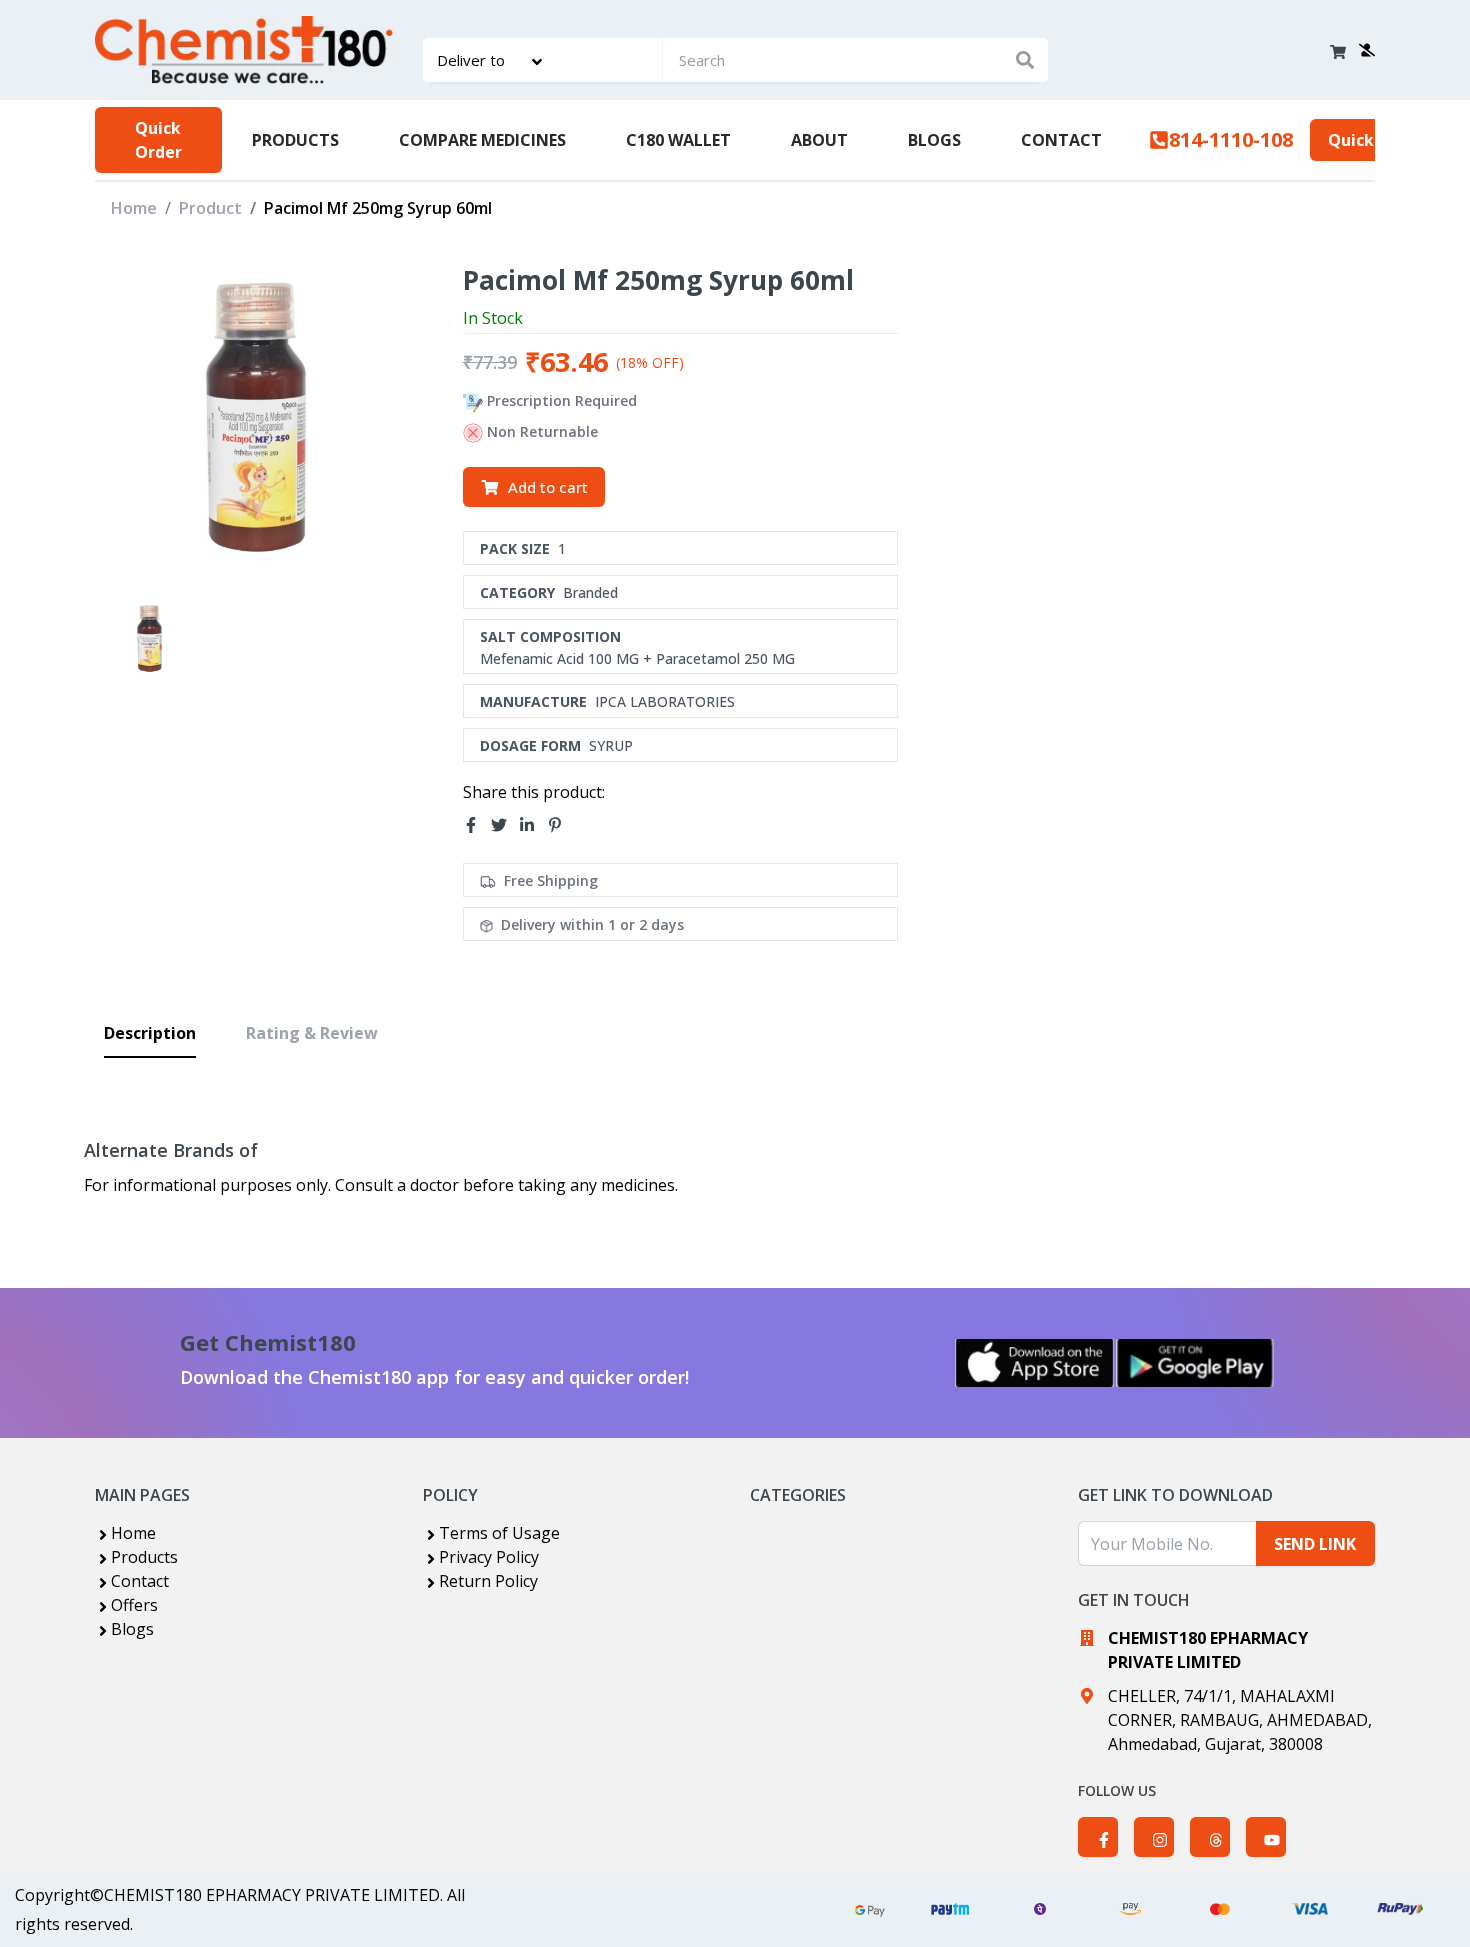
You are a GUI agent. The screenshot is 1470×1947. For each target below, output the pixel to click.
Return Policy (488, 1581)
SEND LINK (1315, 1544)
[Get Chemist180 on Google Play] (1195, 1363)
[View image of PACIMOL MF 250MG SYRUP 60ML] (149, 638)
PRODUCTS (295, 140)
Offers (134, 1605)
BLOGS (934, 140)
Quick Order (158, 140)
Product (210, 208)
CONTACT (1061, 140)
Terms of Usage (499, 1533)
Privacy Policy (489, 1557)
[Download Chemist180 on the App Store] (1035, 1363)
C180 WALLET (678, 140)
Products (144, 1557)
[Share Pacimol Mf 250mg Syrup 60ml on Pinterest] (561, 825)
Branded (590, 592)
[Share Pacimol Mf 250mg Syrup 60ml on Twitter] (505, 825)
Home (134, 208)
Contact (140, 1581)
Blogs (132, 1629)
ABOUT (819, 140)
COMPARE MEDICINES (482, 140)
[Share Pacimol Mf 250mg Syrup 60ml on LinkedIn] (533, 825)
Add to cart (548, 487)
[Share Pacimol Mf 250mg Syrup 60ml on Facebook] (477, 825)
